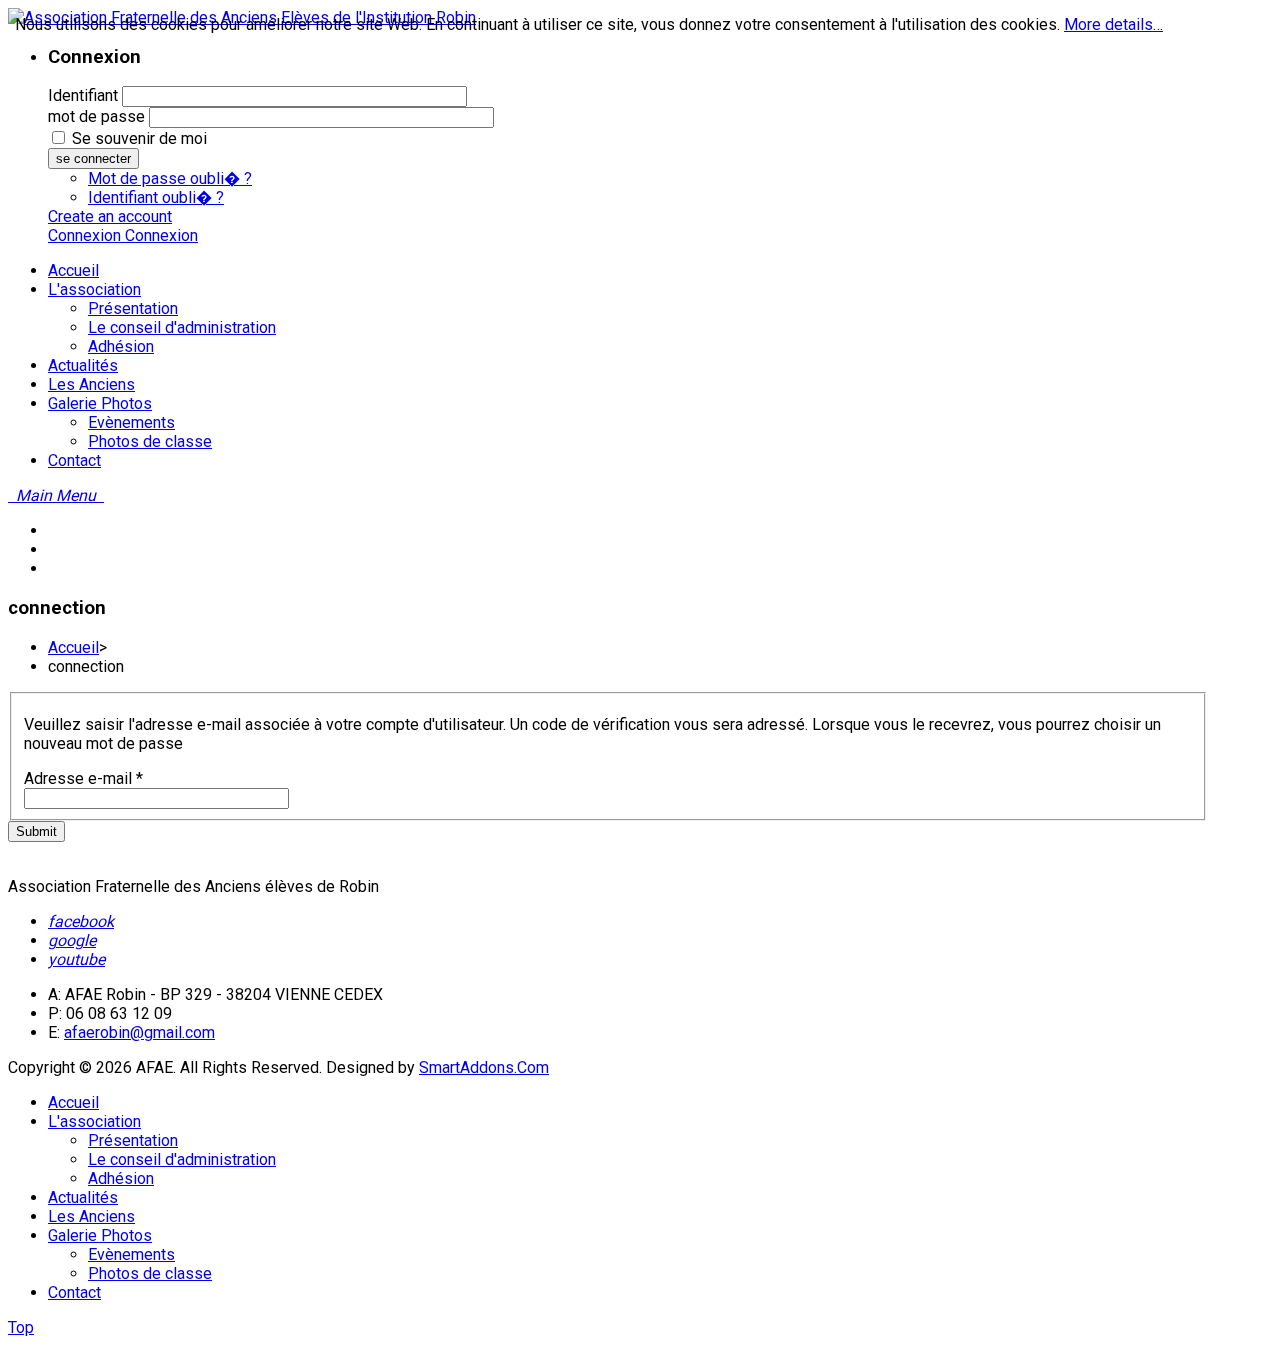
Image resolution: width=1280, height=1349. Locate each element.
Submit (36, 831)
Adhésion (121, 1178)
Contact (74, 1292)
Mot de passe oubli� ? (170, 178)
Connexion (86, 235)
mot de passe (96, 116)
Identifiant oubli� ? (156, 197)
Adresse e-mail (83, 778)
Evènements (131, 1254)
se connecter (93, 158)
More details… (1113, 24)
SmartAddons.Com (484, 1067)
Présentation (133, 1140)
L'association (94, 1121)
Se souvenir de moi (139, 138)
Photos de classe (150, 1273)
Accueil (73, 647)
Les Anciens (91, 1216)
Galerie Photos (100, 1235)
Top (21, 1327)
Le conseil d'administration (182, 1159)
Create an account (110, 216)
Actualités (83, 1197)
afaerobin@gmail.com (139, 1032)
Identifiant (83, 95)
